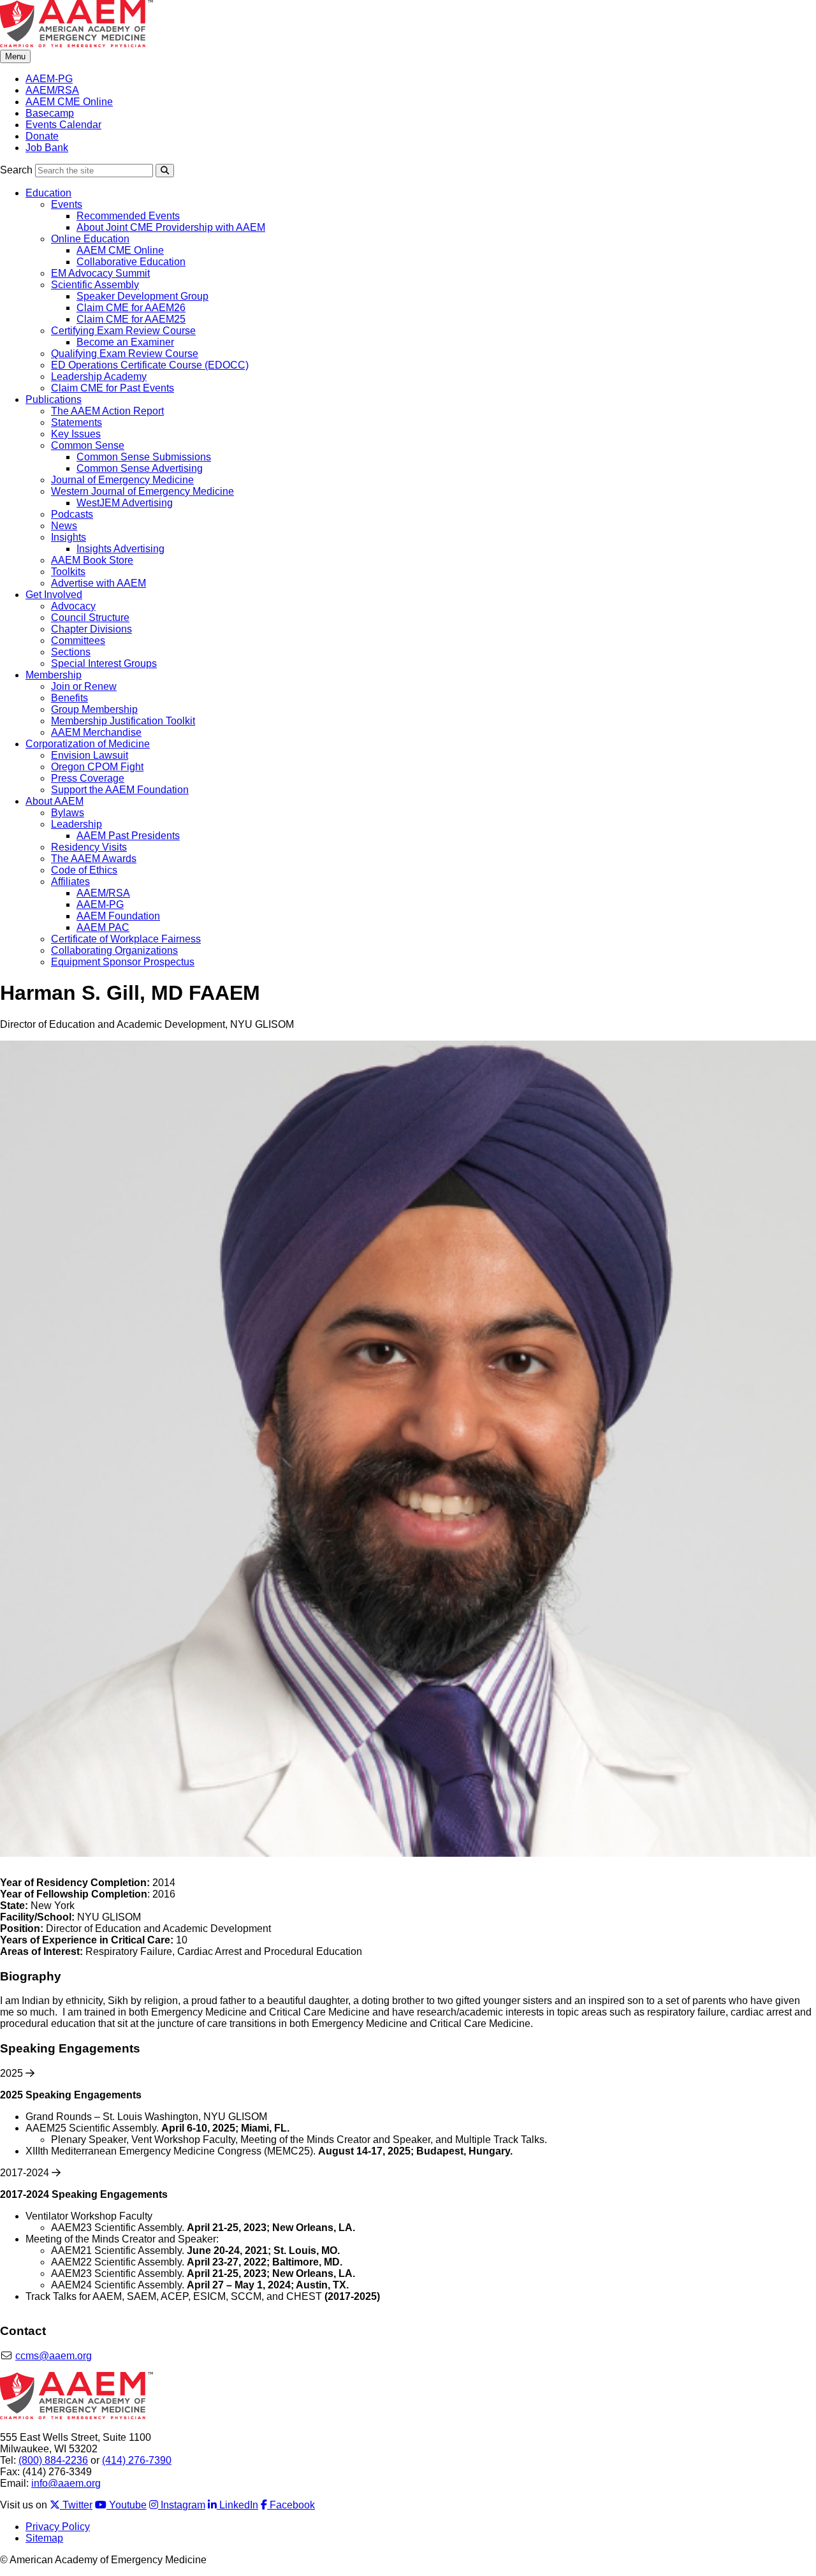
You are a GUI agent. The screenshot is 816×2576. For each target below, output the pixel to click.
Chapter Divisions (91, 629)
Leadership (76, 824)
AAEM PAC (103, 927)
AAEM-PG (49, 79)
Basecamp (50, 113)
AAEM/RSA (52, 90)
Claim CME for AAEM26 (131, 308)
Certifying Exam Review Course (123, 331)
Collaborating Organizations (114, 950)
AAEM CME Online (69, 102)
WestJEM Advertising (125, 503)
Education (48, 193)
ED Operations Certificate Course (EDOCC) (150, 365)
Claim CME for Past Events (113, 388)
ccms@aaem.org (54, 2356)
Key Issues (76, 434)
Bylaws (68, 813)
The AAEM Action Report (107, 411)
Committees (78, 640)
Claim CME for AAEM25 (131, 319)
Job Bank (47, 148)
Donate (42, 136)
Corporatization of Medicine (88, 744)
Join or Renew (84, 686)
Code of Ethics (84, 870)
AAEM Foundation (118, 916)
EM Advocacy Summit (100, 273)
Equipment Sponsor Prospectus (123, 962)
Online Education (90, 239)
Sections (71, 652)
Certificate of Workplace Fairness (126, 939)
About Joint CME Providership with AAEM (171, 227)
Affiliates (70, 882)
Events (67, 204)
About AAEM (55, 801)
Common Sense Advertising (140, 468)
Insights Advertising (120, 549)
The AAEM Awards (94, 859)
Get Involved (54, 595)
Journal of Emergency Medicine (122, 480)
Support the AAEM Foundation (120, 790)
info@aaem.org (66, 2483)
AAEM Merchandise (96, 732)
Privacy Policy (58, 2527)
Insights (69, 537)
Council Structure (90, 618)
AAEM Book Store (92, 560)
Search (16, 170)
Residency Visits (89, 847)
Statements (76, 422)
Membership (54, 675)
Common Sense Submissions (144, 457)
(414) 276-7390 (137, 2460)
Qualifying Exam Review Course (125, 354)
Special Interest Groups (104, 663)
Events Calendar (63, 125)
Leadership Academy (99, 377)
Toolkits (68, 572)
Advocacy (73, 606)
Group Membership (94, 709)
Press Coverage (88, 778)
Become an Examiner (125, 342)
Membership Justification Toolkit (123, 721)
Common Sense (88, 445)
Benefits (69, 698)
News (64, 526)
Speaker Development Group (142, 296)
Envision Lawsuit (90, 755)
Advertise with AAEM (98, 583)
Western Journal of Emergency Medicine (142, 491)
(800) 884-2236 (53, 2460)
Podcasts (72, 514)
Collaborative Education (131, 262)
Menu (15, 56)
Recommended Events (128, 216)
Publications (54, 399)
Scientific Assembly (95, 285)
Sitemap (44, 2538)
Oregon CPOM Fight (97, 767)
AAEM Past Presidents (128, 836)
